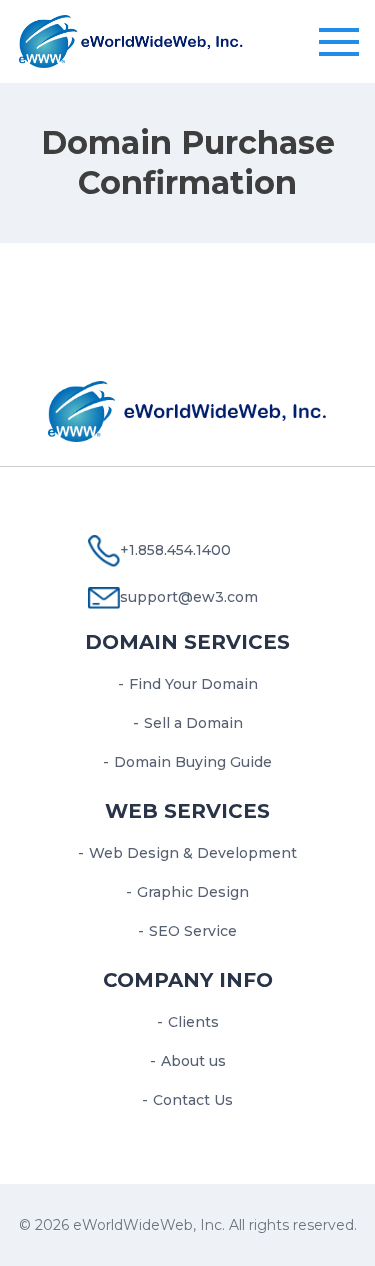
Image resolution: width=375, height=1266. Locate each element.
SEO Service (193, 931)
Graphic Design (193, 892)
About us (193, 1061)
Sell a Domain (193, 723)
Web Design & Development (193, 853)
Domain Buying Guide (193, 762)
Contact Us (193, 1100)
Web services (187, 811)
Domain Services (187, 642)
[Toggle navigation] (339, 43)
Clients (193, 1022)
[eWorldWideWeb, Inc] (131, 39)
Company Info (188, 980)
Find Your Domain (193, 684)
